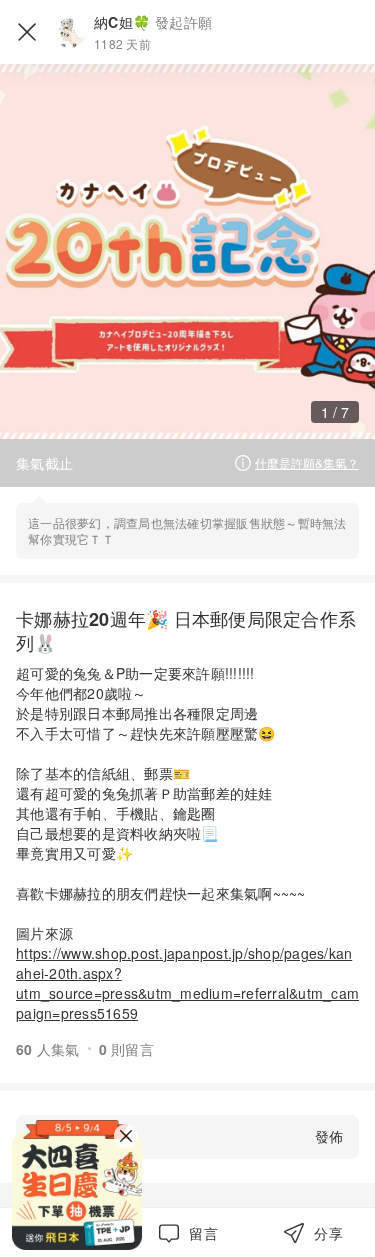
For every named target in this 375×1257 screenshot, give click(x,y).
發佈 (329, 1136)
